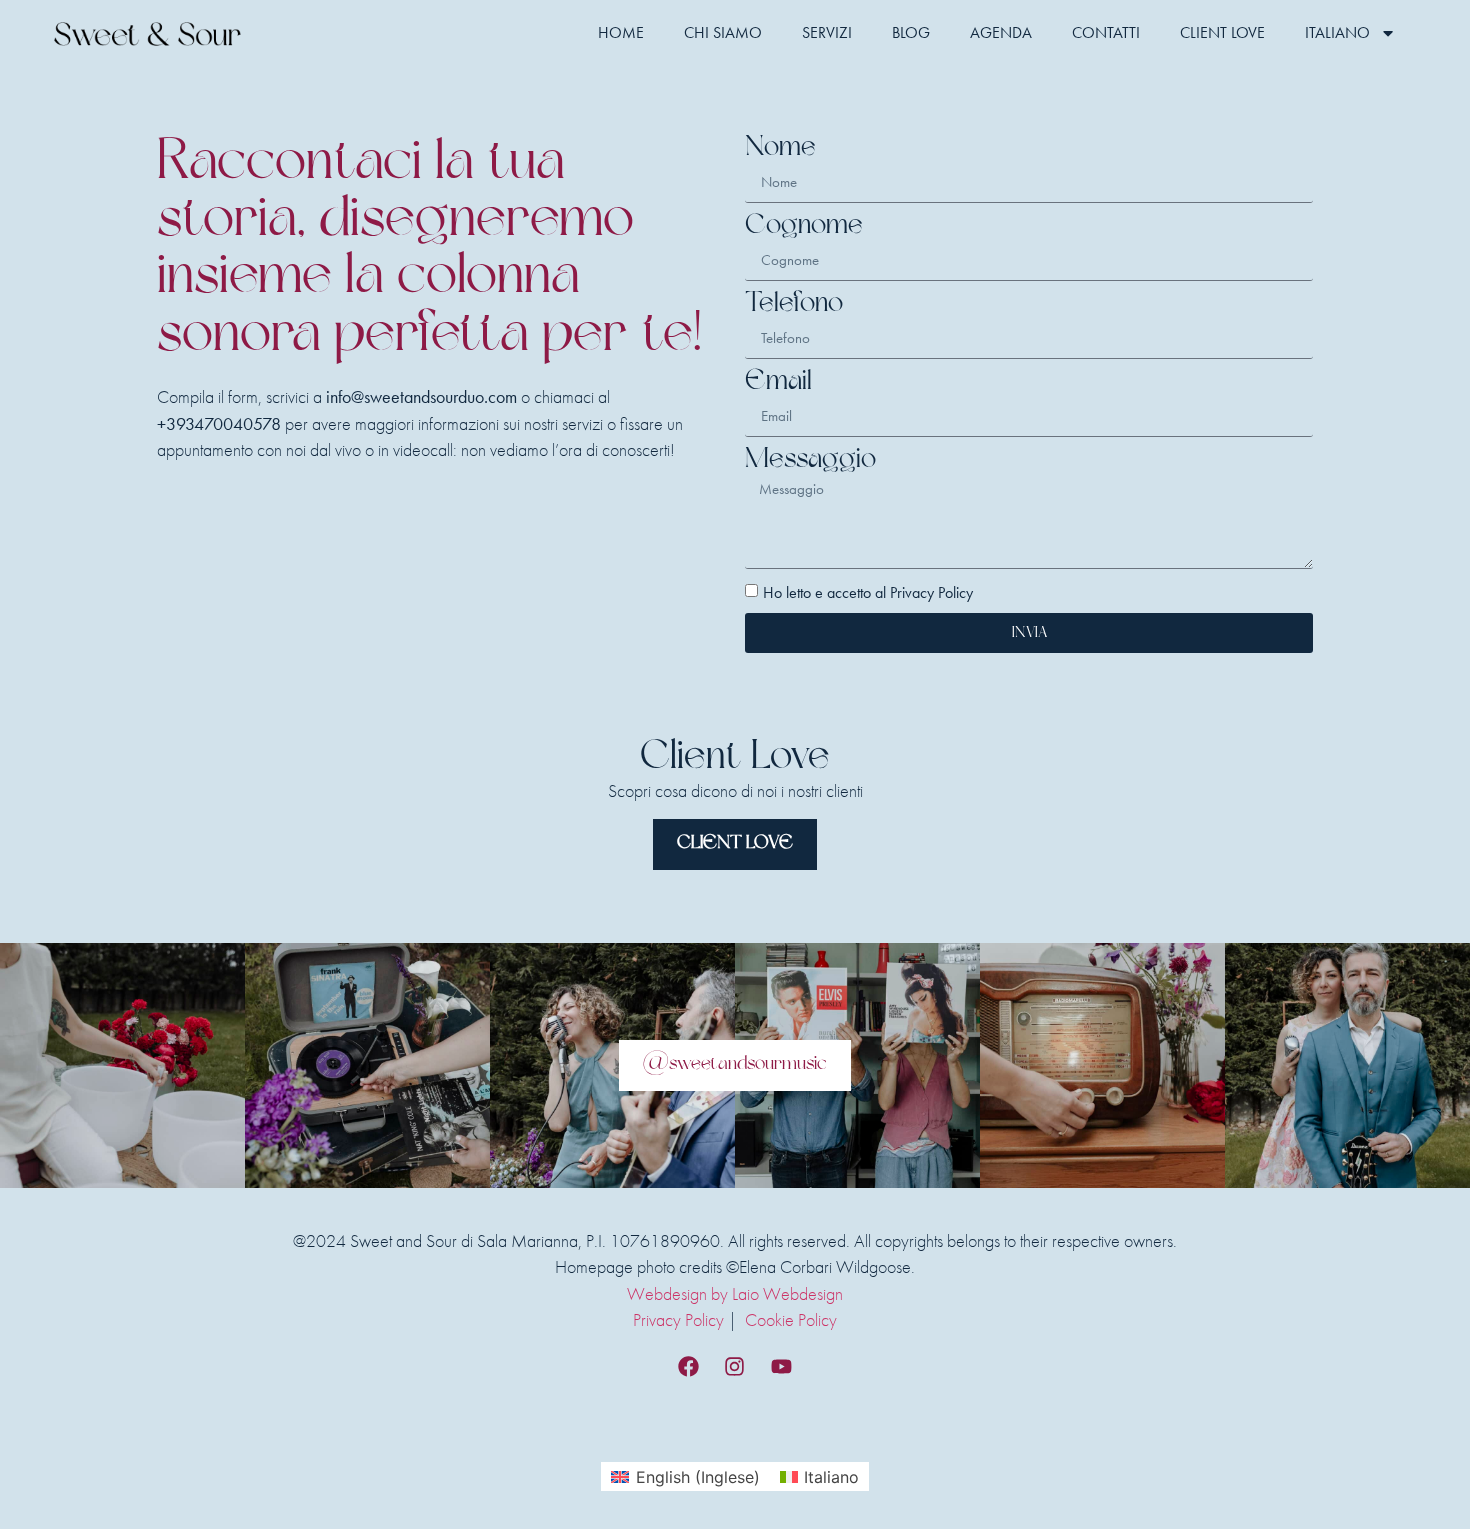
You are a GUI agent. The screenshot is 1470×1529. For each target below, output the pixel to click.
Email (778, 382)
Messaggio (810, 460)
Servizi (827, 32)
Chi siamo (723, 32)
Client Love (1222, 32)
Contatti (1106, 32)
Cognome (804, 226)
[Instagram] (735, 1367)
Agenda (1001, 32)
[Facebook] (688, 1367)
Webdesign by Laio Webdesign (735, 1294)
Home (621, 32)
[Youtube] (782, 1367)
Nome (780, 148)
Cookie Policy (791, 1320)
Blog (911, 32)
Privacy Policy (678, 1320)
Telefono (794, 304)
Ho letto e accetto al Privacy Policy (868, 592)
